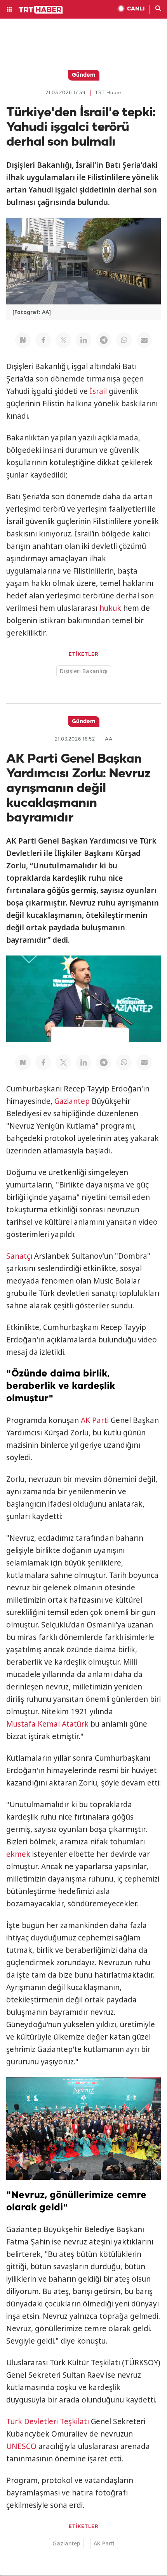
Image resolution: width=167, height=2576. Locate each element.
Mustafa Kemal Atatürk (47, 1724)
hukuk (110, 608)
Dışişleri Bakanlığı (84, 671)
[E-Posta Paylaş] (144, 340)
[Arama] (158, 9)
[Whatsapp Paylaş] (124, 340)
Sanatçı (19, 1256)
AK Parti (95, 1420)
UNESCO (21, 2446)
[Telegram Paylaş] (104, 340)
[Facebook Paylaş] (43, 340)
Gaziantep (72, 1101)
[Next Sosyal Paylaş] (23, 340)
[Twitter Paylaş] (63, 340)
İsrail (98, 391)
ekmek (18, 1854)
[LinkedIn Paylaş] (83, 340)
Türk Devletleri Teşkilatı (48, 2421)
